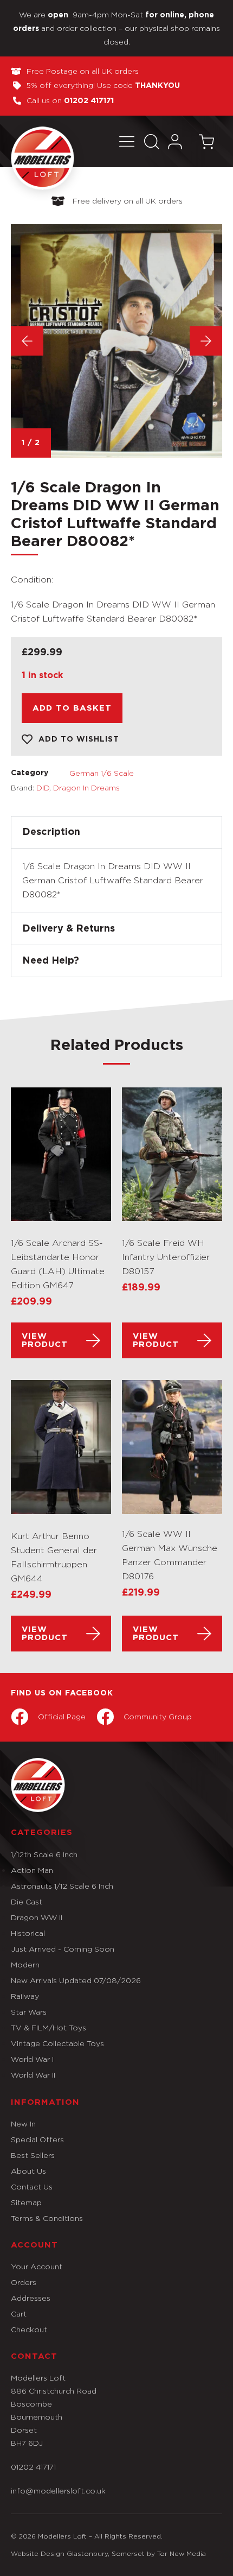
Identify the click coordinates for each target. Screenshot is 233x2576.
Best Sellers (33, 2155)
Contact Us (32, 2186)
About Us (28, 2171)
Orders (24, 2282)
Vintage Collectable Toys (57, 2043)
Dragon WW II (37, 1917)
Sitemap (26, 2202)
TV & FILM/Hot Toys (48, 2027)
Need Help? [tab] (51, 961)
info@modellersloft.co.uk (58, 2490)
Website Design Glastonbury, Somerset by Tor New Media (108, 2553)
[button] (127, 141)
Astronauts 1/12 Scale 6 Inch (62, 1886)
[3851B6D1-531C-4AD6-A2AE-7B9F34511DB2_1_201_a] (116, 341)
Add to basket (72, 708)
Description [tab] (51, 832)
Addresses (31, 2298)
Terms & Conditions (47, 2218)
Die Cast (27, 1901)
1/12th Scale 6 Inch (44, 1854)
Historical (28, 1933)
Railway (25, 1996)
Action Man (32, 1870)
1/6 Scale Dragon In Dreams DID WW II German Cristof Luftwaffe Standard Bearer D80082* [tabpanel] (113, 880)
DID (43, 787)
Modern (25, 1964)
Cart (19, 2314)
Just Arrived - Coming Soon (63, 1949)
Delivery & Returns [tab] (69, 929)
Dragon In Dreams (86, 787)
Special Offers (37, 2139)
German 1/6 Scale (102, 773)
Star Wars (29, 2012)
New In (23, 2124)
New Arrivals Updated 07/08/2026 (76, 1980)
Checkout (29, 2329)
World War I (32, 2059)
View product (45, 1340)
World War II (33, 2075)
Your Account (37, 2266)
